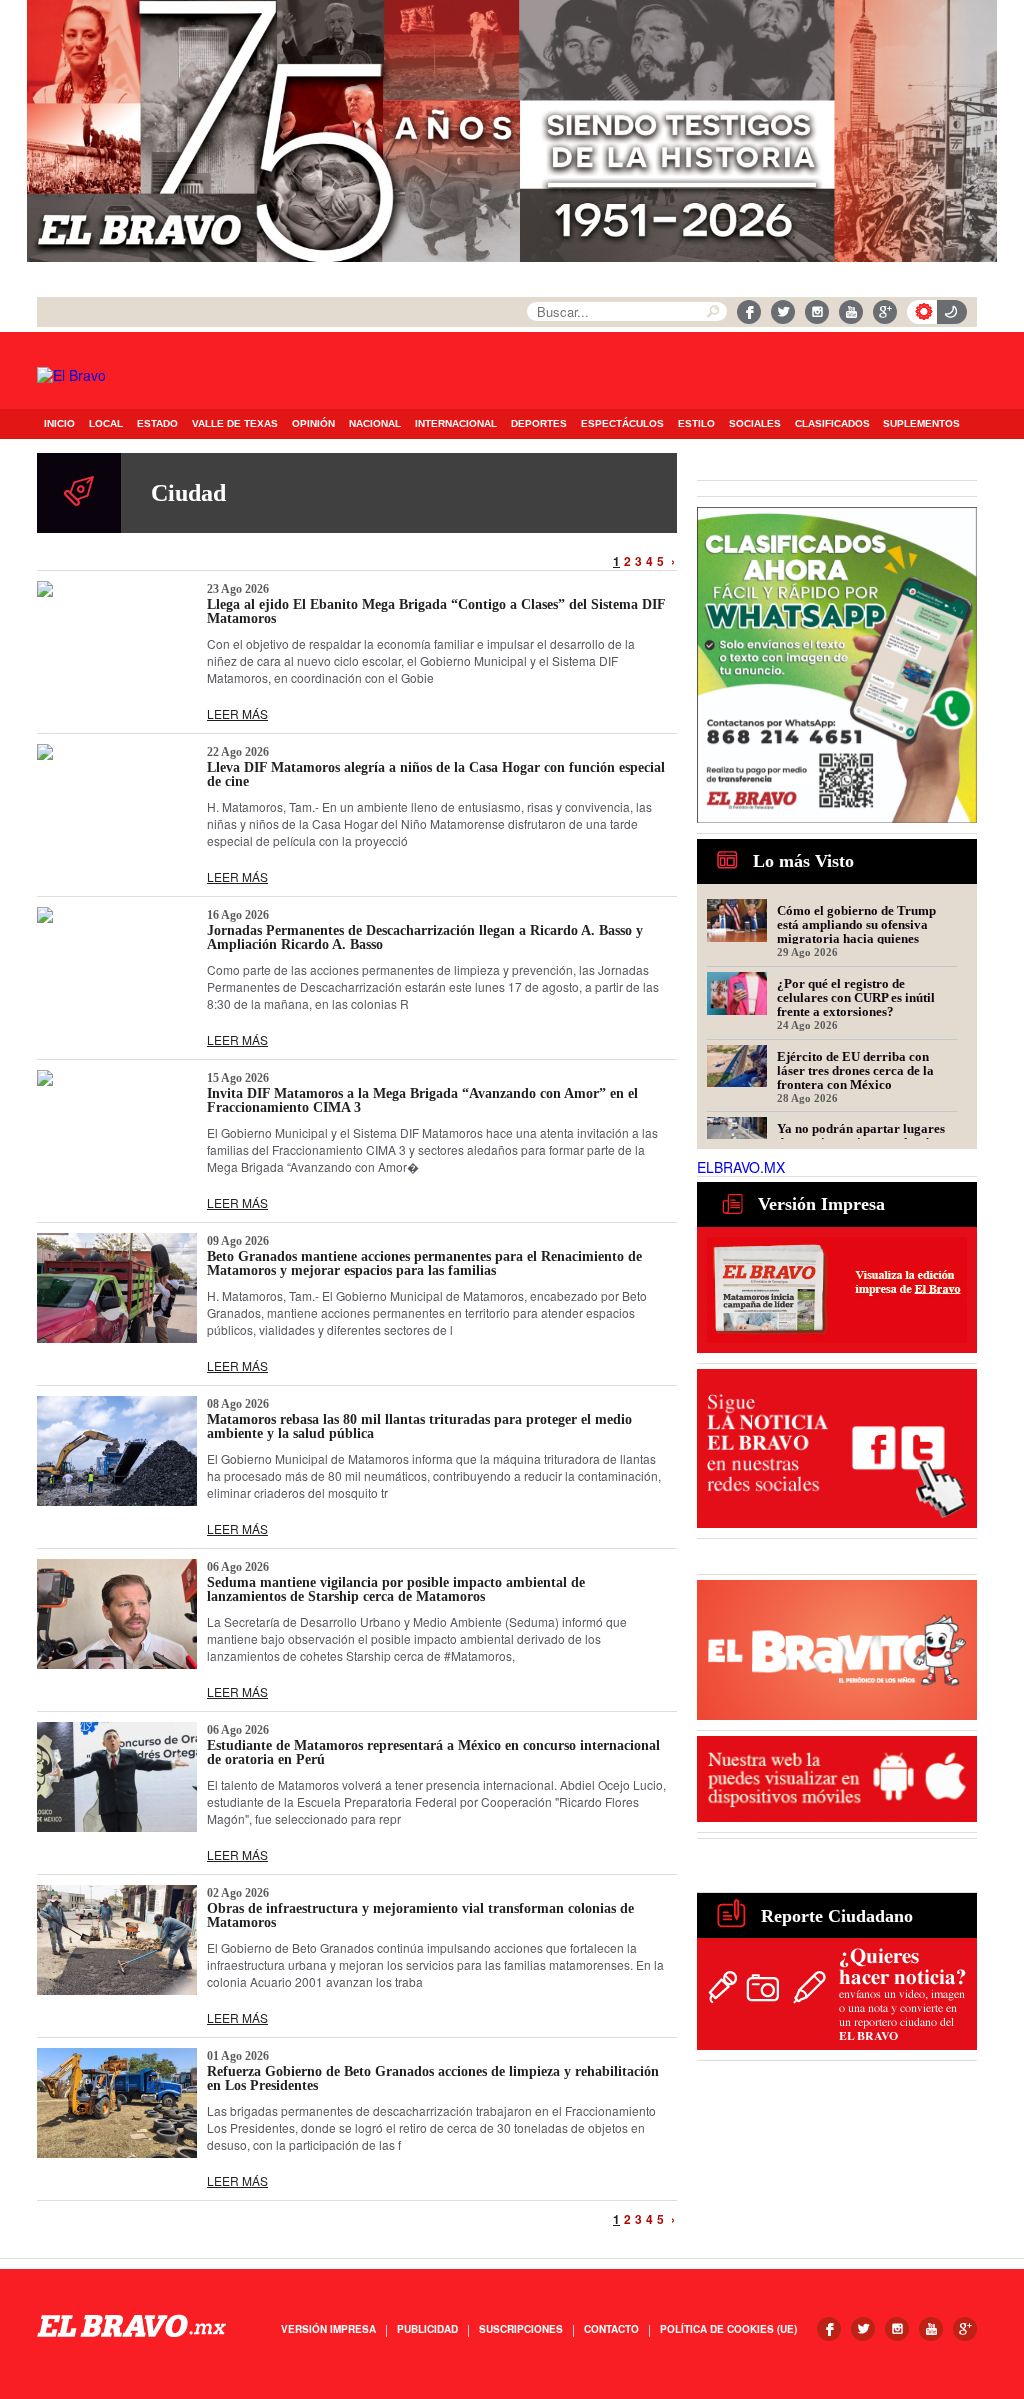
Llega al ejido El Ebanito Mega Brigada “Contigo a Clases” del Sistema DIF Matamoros (436, 611)
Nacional (375, 423)
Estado (157, 423)
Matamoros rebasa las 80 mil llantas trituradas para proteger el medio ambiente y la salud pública (419, 1426)
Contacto (611, 2329)
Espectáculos (622, 423)
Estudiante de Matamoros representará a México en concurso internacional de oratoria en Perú (433, 1752)
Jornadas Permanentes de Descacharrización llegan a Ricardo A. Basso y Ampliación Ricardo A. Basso (425, 937)
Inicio (59, 423)
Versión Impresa (328, 2329)
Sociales (755, 423)
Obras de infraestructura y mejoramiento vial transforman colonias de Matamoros (420, 1915)
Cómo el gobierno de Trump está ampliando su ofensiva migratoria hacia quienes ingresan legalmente (856, 924)
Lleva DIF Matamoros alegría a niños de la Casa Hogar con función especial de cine (436, 774)
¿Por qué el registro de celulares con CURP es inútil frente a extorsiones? (856, 997)
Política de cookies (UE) (728, 2329)
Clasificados (832, 423)
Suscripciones (521, 2329)
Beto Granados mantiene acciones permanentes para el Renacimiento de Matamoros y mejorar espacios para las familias (424, 1263)
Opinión (313, 423)
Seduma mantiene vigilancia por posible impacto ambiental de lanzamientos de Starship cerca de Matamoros (396, 1589)
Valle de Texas (235, 423)
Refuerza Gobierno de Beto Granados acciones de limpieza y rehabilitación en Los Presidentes (433, 2078)
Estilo (696, 423)
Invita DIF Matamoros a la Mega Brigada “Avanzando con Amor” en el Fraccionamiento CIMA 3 (422, 1100)
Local (106, 423)
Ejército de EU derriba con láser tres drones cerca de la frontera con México (855, 1070)
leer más (237, 713)
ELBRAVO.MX (741, 1167)
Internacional (456, 423)
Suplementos (921, 423)
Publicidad (427, 2329)
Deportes (539, 423)
